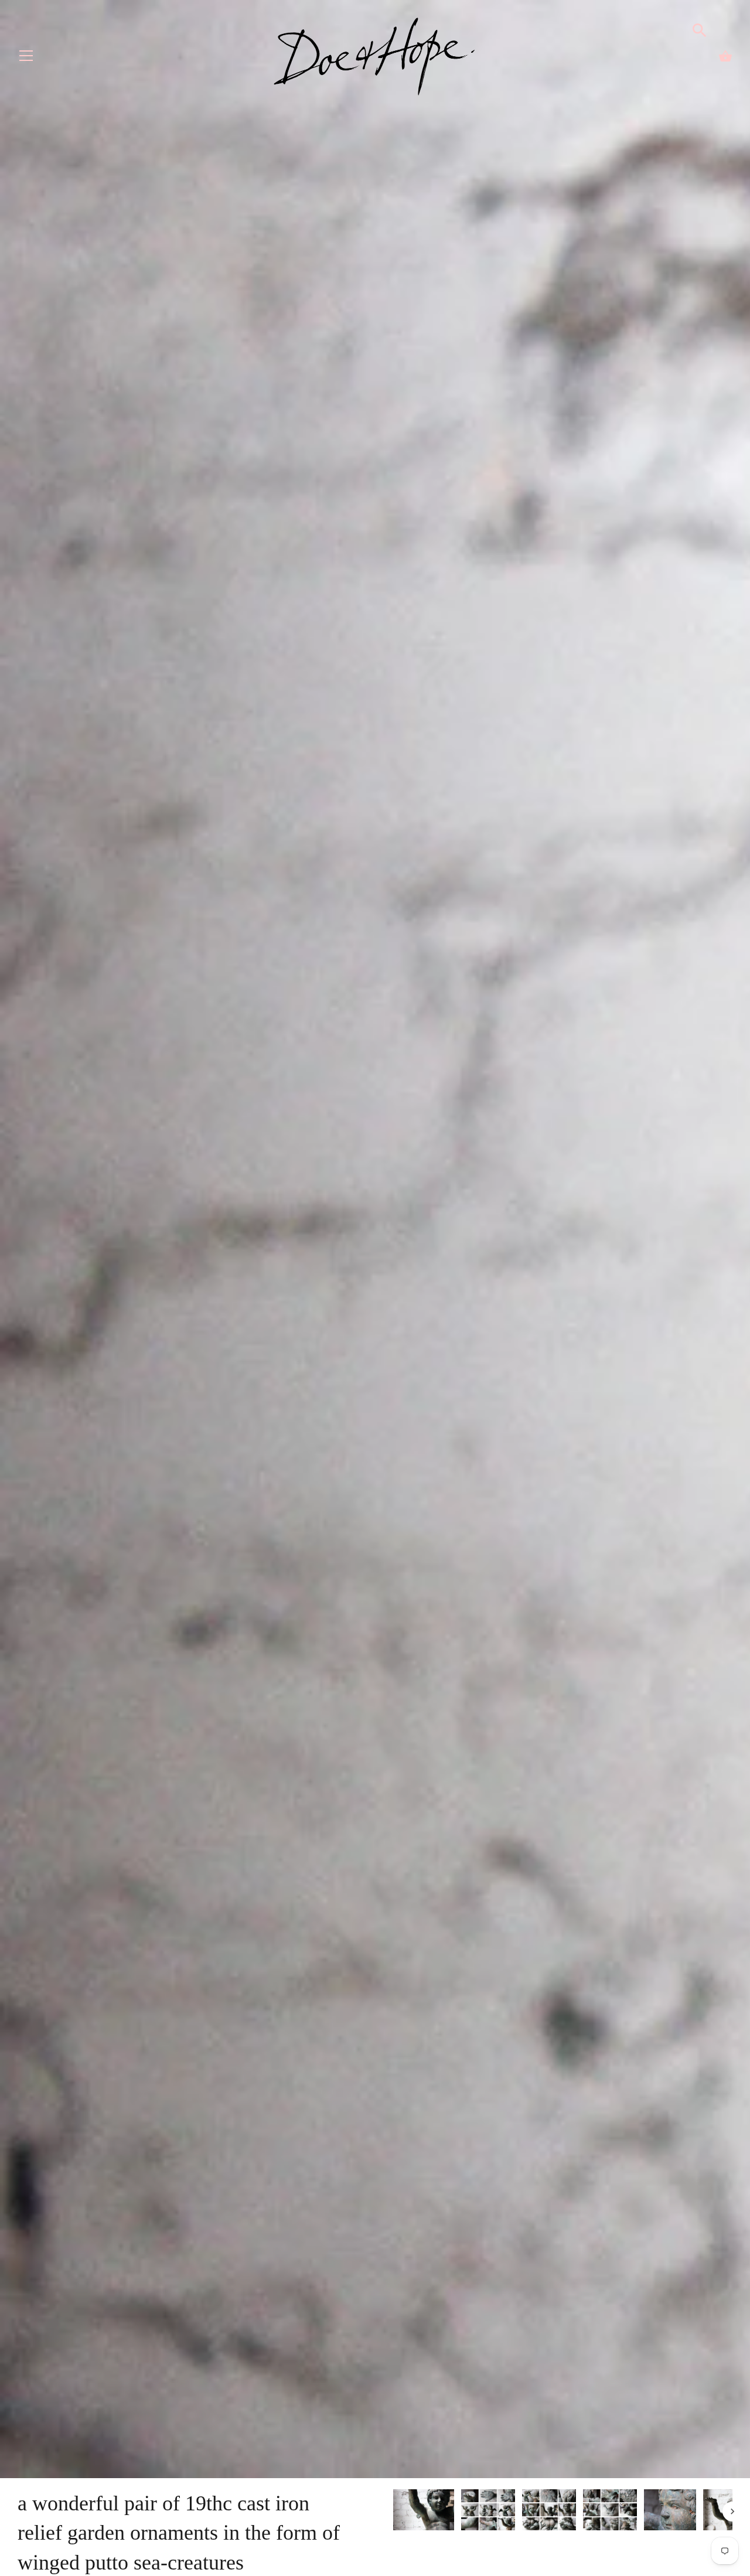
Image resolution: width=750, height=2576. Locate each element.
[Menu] (26, 58)
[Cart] (725, 56)
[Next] (732, 2512)
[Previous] (393, 2512)
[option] (424, 2512)
